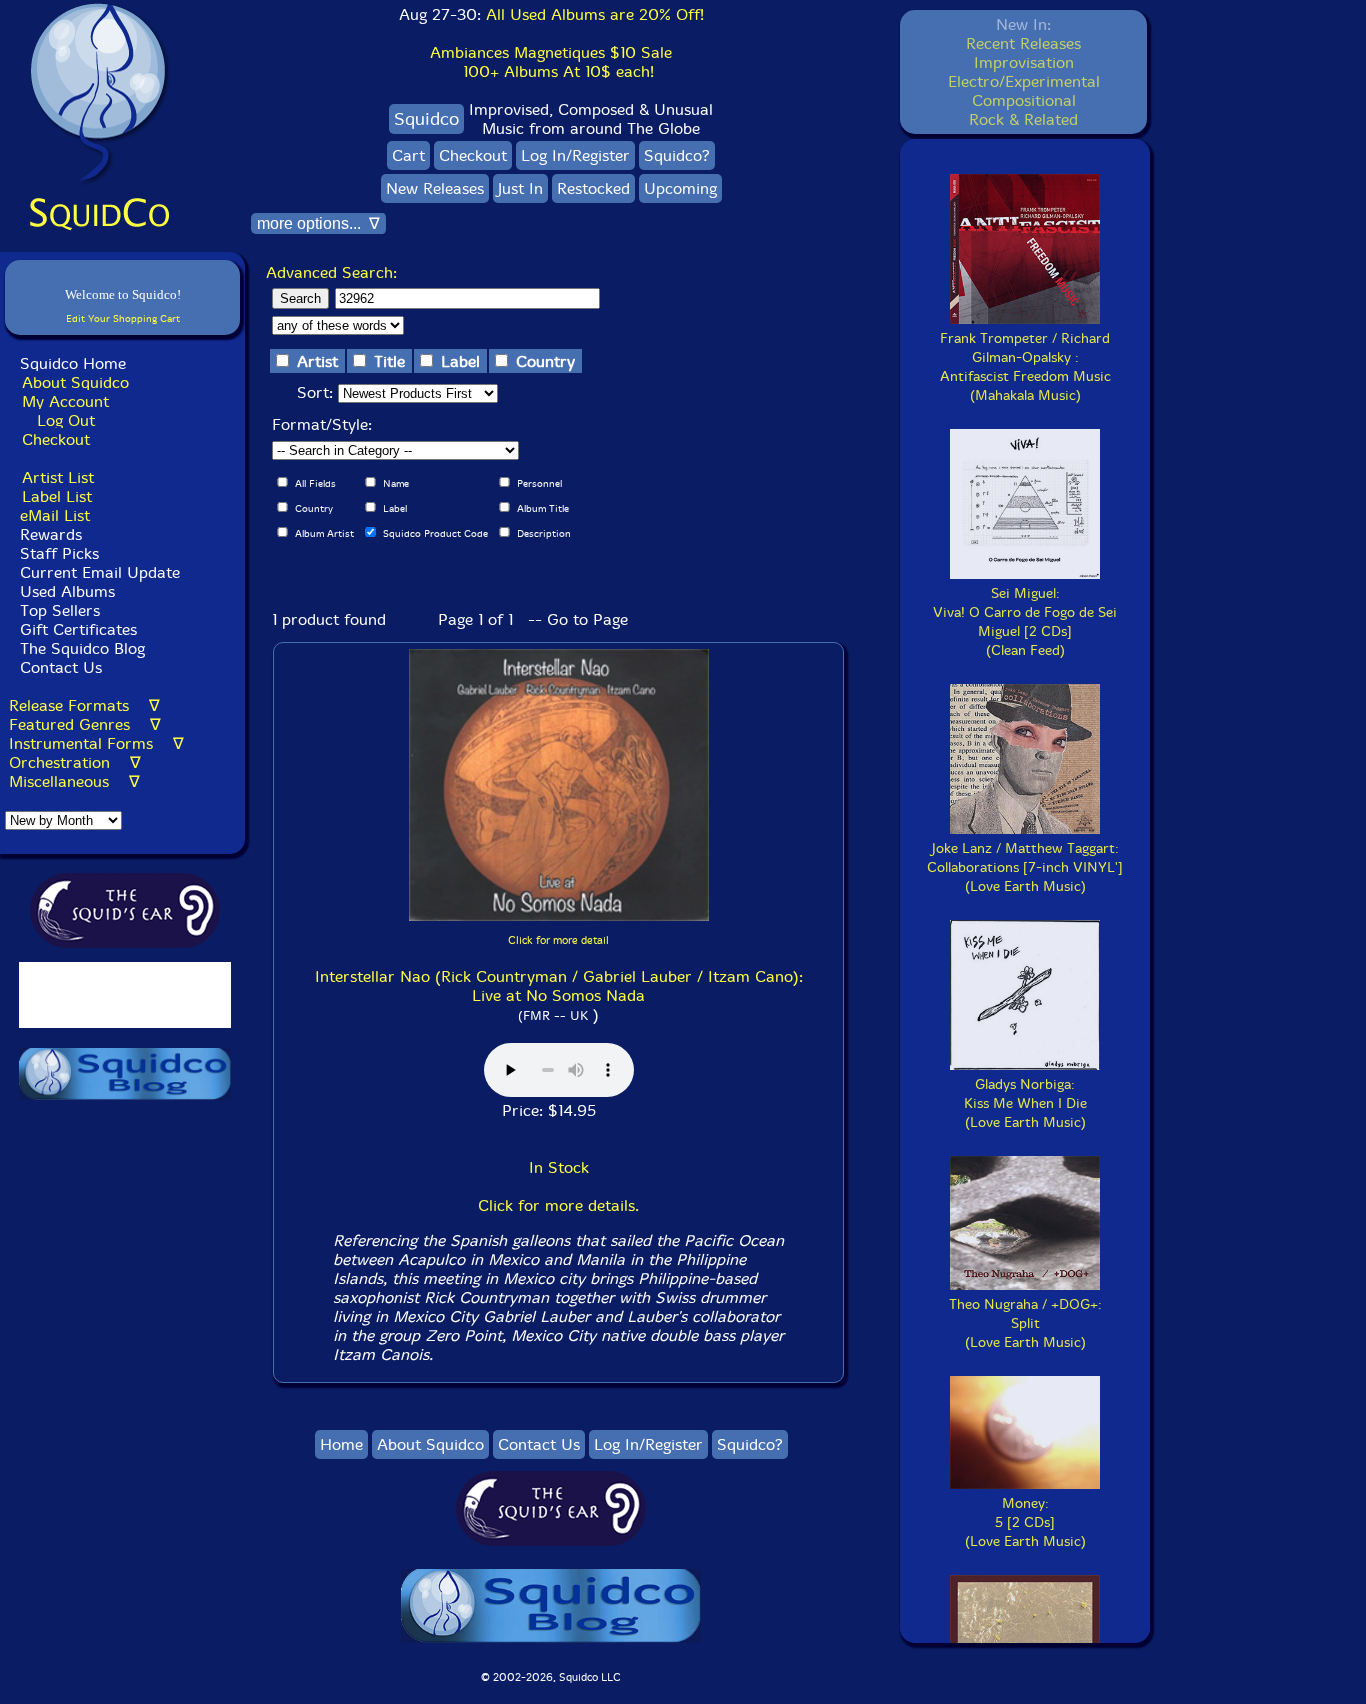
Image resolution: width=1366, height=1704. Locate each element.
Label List (57, 496)
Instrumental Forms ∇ (96, 743)
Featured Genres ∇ (85, 724)
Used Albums (67, 591)
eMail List (55, 515)
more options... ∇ (318, 223)
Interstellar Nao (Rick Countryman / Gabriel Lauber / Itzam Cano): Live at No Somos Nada (559, 986)
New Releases (435, 188)
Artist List (58, 477)
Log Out (66, 420)
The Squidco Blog (82, 648)
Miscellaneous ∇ (74, 781)
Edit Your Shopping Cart (123, 318)
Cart (408, 155)
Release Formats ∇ (84, 705)
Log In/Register (575, 155)
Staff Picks (59, 553)
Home (341, 1444)
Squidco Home (73, 363)
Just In (520, 188)
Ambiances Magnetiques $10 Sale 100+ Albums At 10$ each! (551, 62)
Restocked (593, 188)
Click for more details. (558, 1205)
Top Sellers (60, 610)
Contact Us (58, 667)
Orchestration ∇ (75, 762)
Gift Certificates (78, 629)
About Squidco (75, 382)
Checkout (56, 439)
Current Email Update (97, 572)
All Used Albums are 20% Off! (595, 14)
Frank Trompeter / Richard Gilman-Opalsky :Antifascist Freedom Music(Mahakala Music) (1025, 367)
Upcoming (680, 188)
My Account (65, 401)
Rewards (51, 534)
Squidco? (677, 155)
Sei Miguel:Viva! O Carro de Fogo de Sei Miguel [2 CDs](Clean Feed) (1025, 622)
